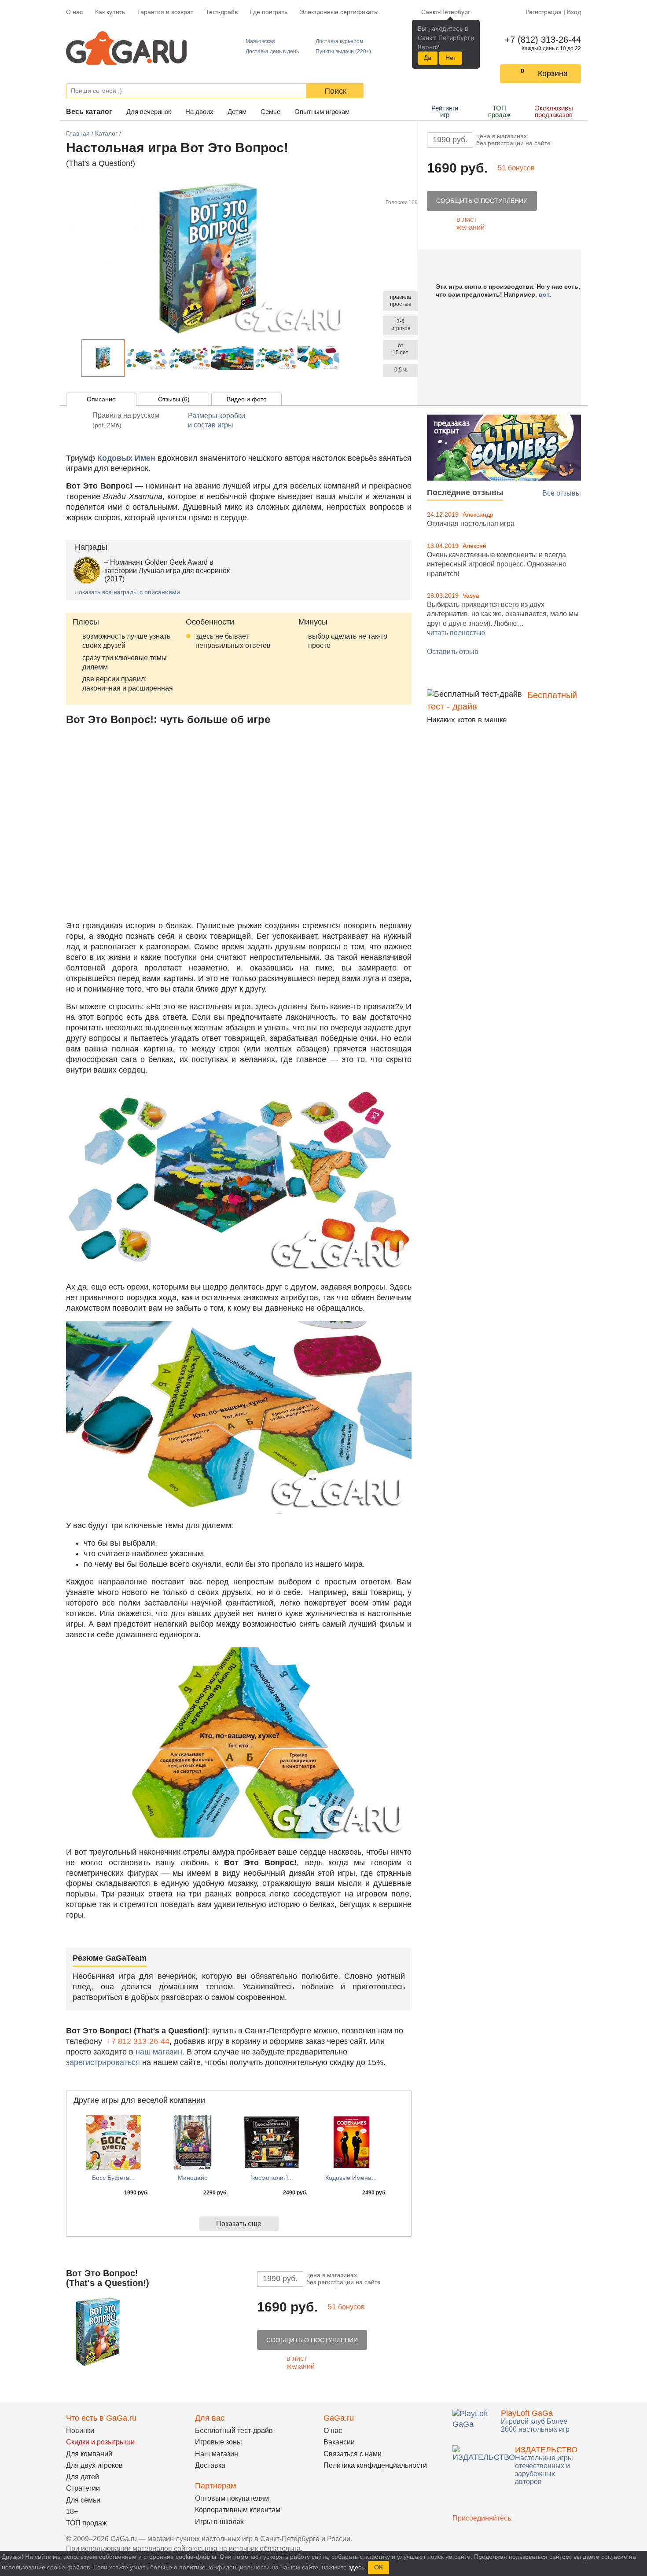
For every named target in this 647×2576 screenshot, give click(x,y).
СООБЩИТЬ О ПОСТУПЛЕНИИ (482, 201)
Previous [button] (77, 358)
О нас (74, 12)
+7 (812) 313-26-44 (541, 40)
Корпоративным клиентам (238, 2510)
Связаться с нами (353, 2454)
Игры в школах (219, 2522)
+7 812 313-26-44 (138, 2041)
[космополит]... (272, 2178)
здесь (357, 2567)
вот (544, 294)
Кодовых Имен (126, 458)
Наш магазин (217, 2454)
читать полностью (456, 633)
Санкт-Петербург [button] (446, 12)
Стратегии (83, 2488)
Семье (270, 112)
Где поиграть (269, 12)
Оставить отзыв (453, 652)
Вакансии (339, 2442)
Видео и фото (247, 399)
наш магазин (159, 2052)
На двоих (199, 112)
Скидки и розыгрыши (100, 2442)
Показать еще (239, 2224)
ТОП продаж (499, 111)
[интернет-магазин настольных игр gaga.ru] (126, 47)
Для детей (83, 2477)
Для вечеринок (149, 112)
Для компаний (89, 2454)
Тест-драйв (222, 12)
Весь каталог (89, 112)
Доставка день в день (272, 51)
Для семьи (83, 2500)
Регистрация (544, 12)
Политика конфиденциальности (375, 2465)
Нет (451, 58)
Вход (574, 12)
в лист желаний (471, 223)
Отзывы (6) (174, 399)
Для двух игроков (94, 2465)
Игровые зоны (219, 2442)
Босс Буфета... (113, 2178)
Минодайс (193, 2178)
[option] (103, 358)
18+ (72, 2512)
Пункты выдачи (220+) (343, 51)
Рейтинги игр (445, 111)
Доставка (210, 2465)
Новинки (80, 2431)
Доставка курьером (339, 41)
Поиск (335, 91)
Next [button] (345, 358)
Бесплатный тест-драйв (234, 2431)
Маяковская (260, 41)
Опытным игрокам (322, 112)
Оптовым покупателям (232, 2498)
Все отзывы (562, 493)
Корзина (553, 73)
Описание (101, 399)
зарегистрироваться (103, 2062)
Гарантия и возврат (165, 12)
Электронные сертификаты (339, 12)
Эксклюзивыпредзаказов (554, 111)
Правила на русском (126, 420)
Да (428, 58)
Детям (237, 112)
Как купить (110, 12)
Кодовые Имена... (351, 2178)
